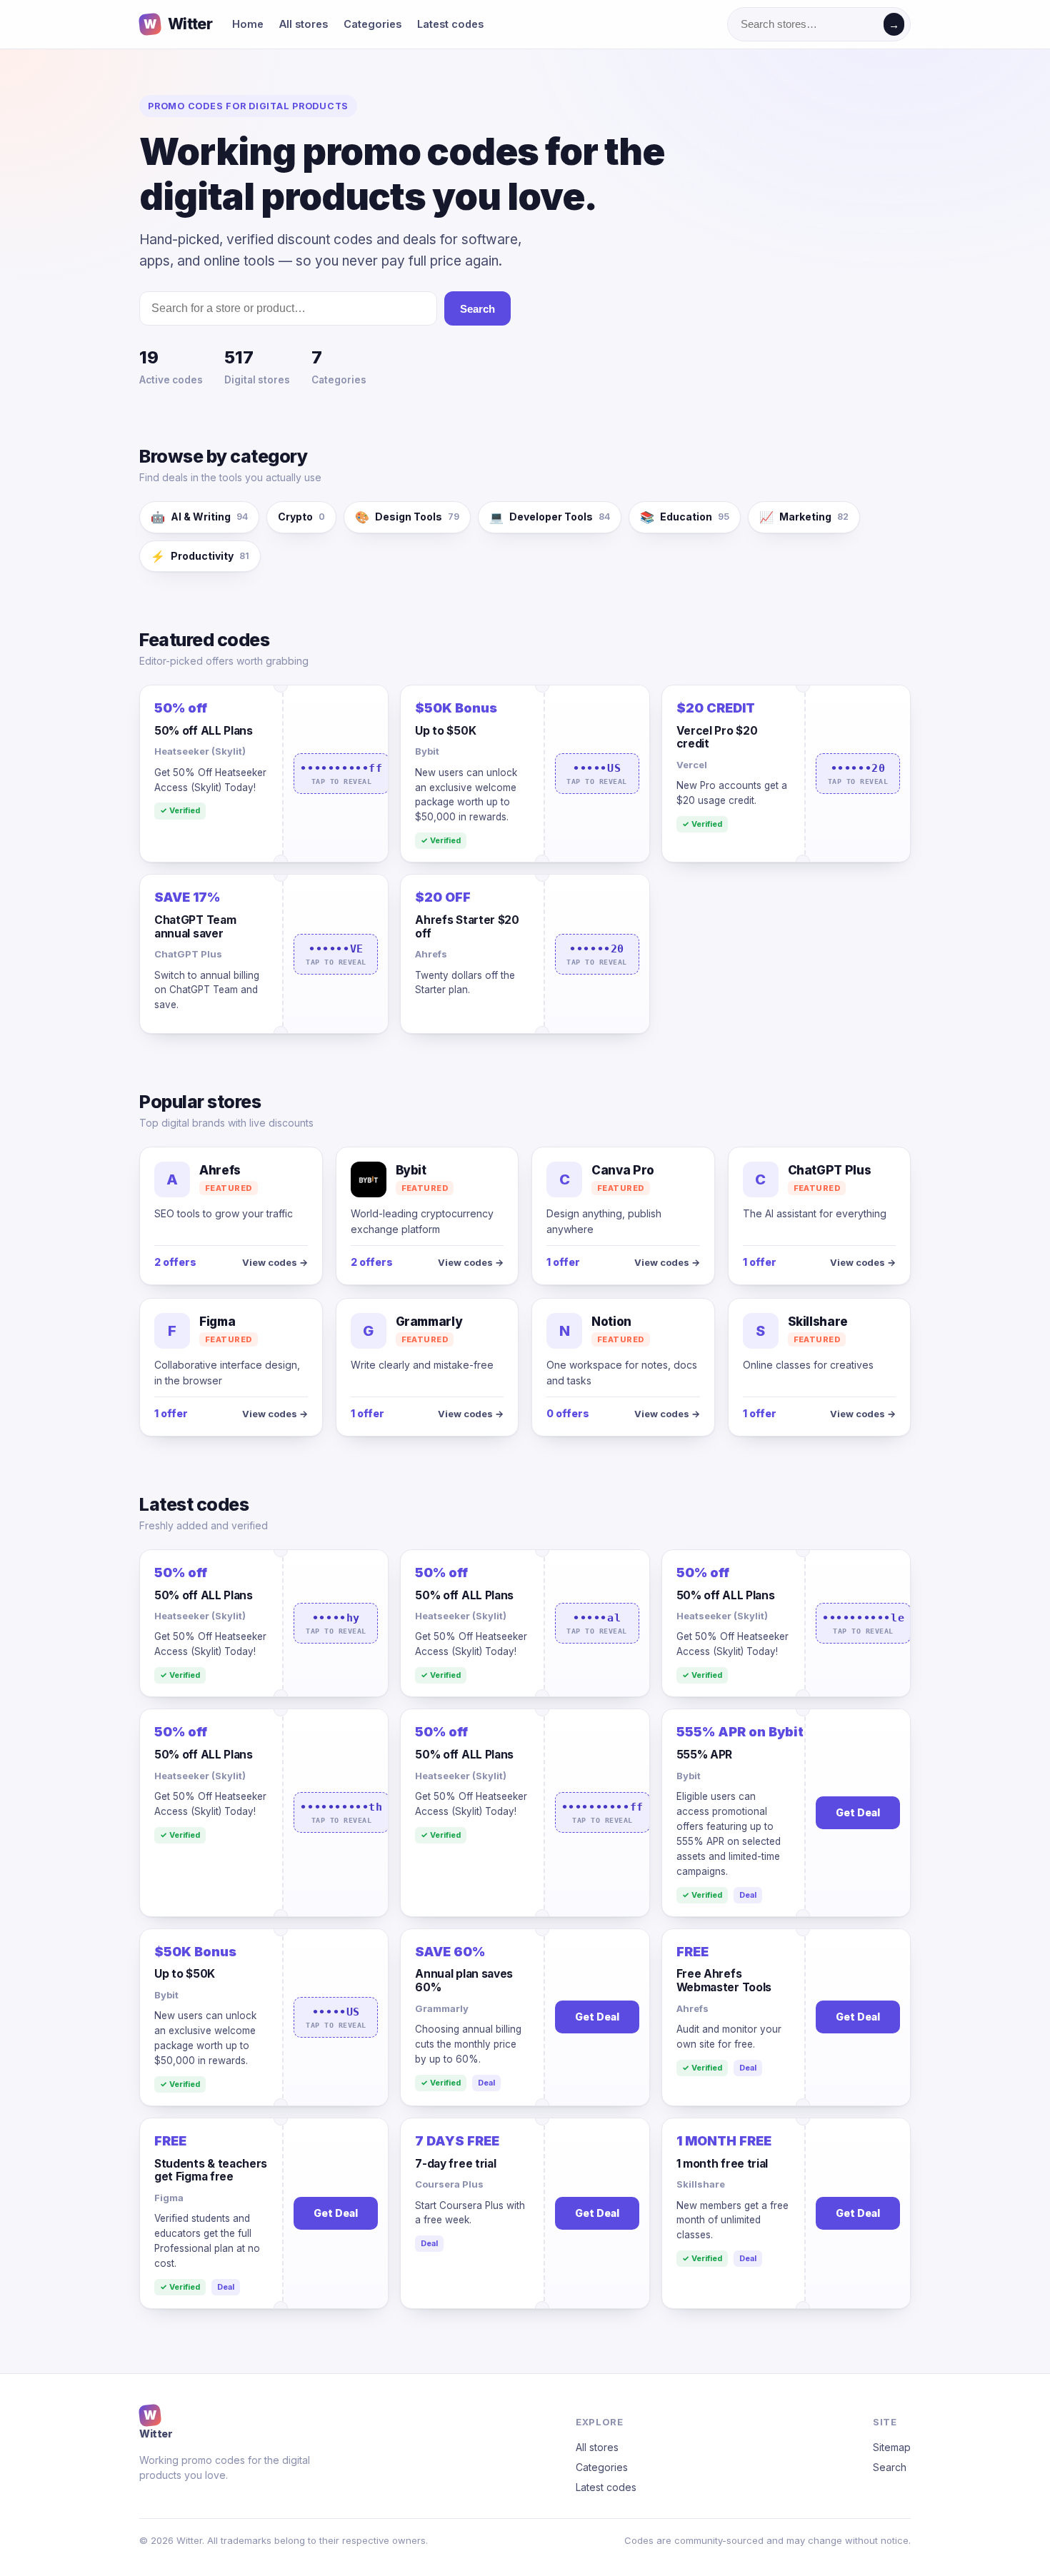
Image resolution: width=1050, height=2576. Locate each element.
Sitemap (892, 2447)
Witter (178, 24)
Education (685, 517)
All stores (304, 24)
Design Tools (407, 517)
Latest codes (450, 24)
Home (248, 24)
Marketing (804, 517)
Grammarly (442, 2008)
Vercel (692, 765)
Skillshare (701, 2184)
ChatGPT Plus (188, 954)
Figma (169, 2198)
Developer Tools (550, 517)
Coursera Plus (449, 2184)
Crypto (301, 517)
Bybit (427, 751)
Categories (372, 24)
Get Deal (858, 1812)
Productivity (200, 556)
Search (477, 309)
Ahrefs (431, 954)
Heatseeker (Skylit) (200, 751)
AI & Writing (199, 517)
